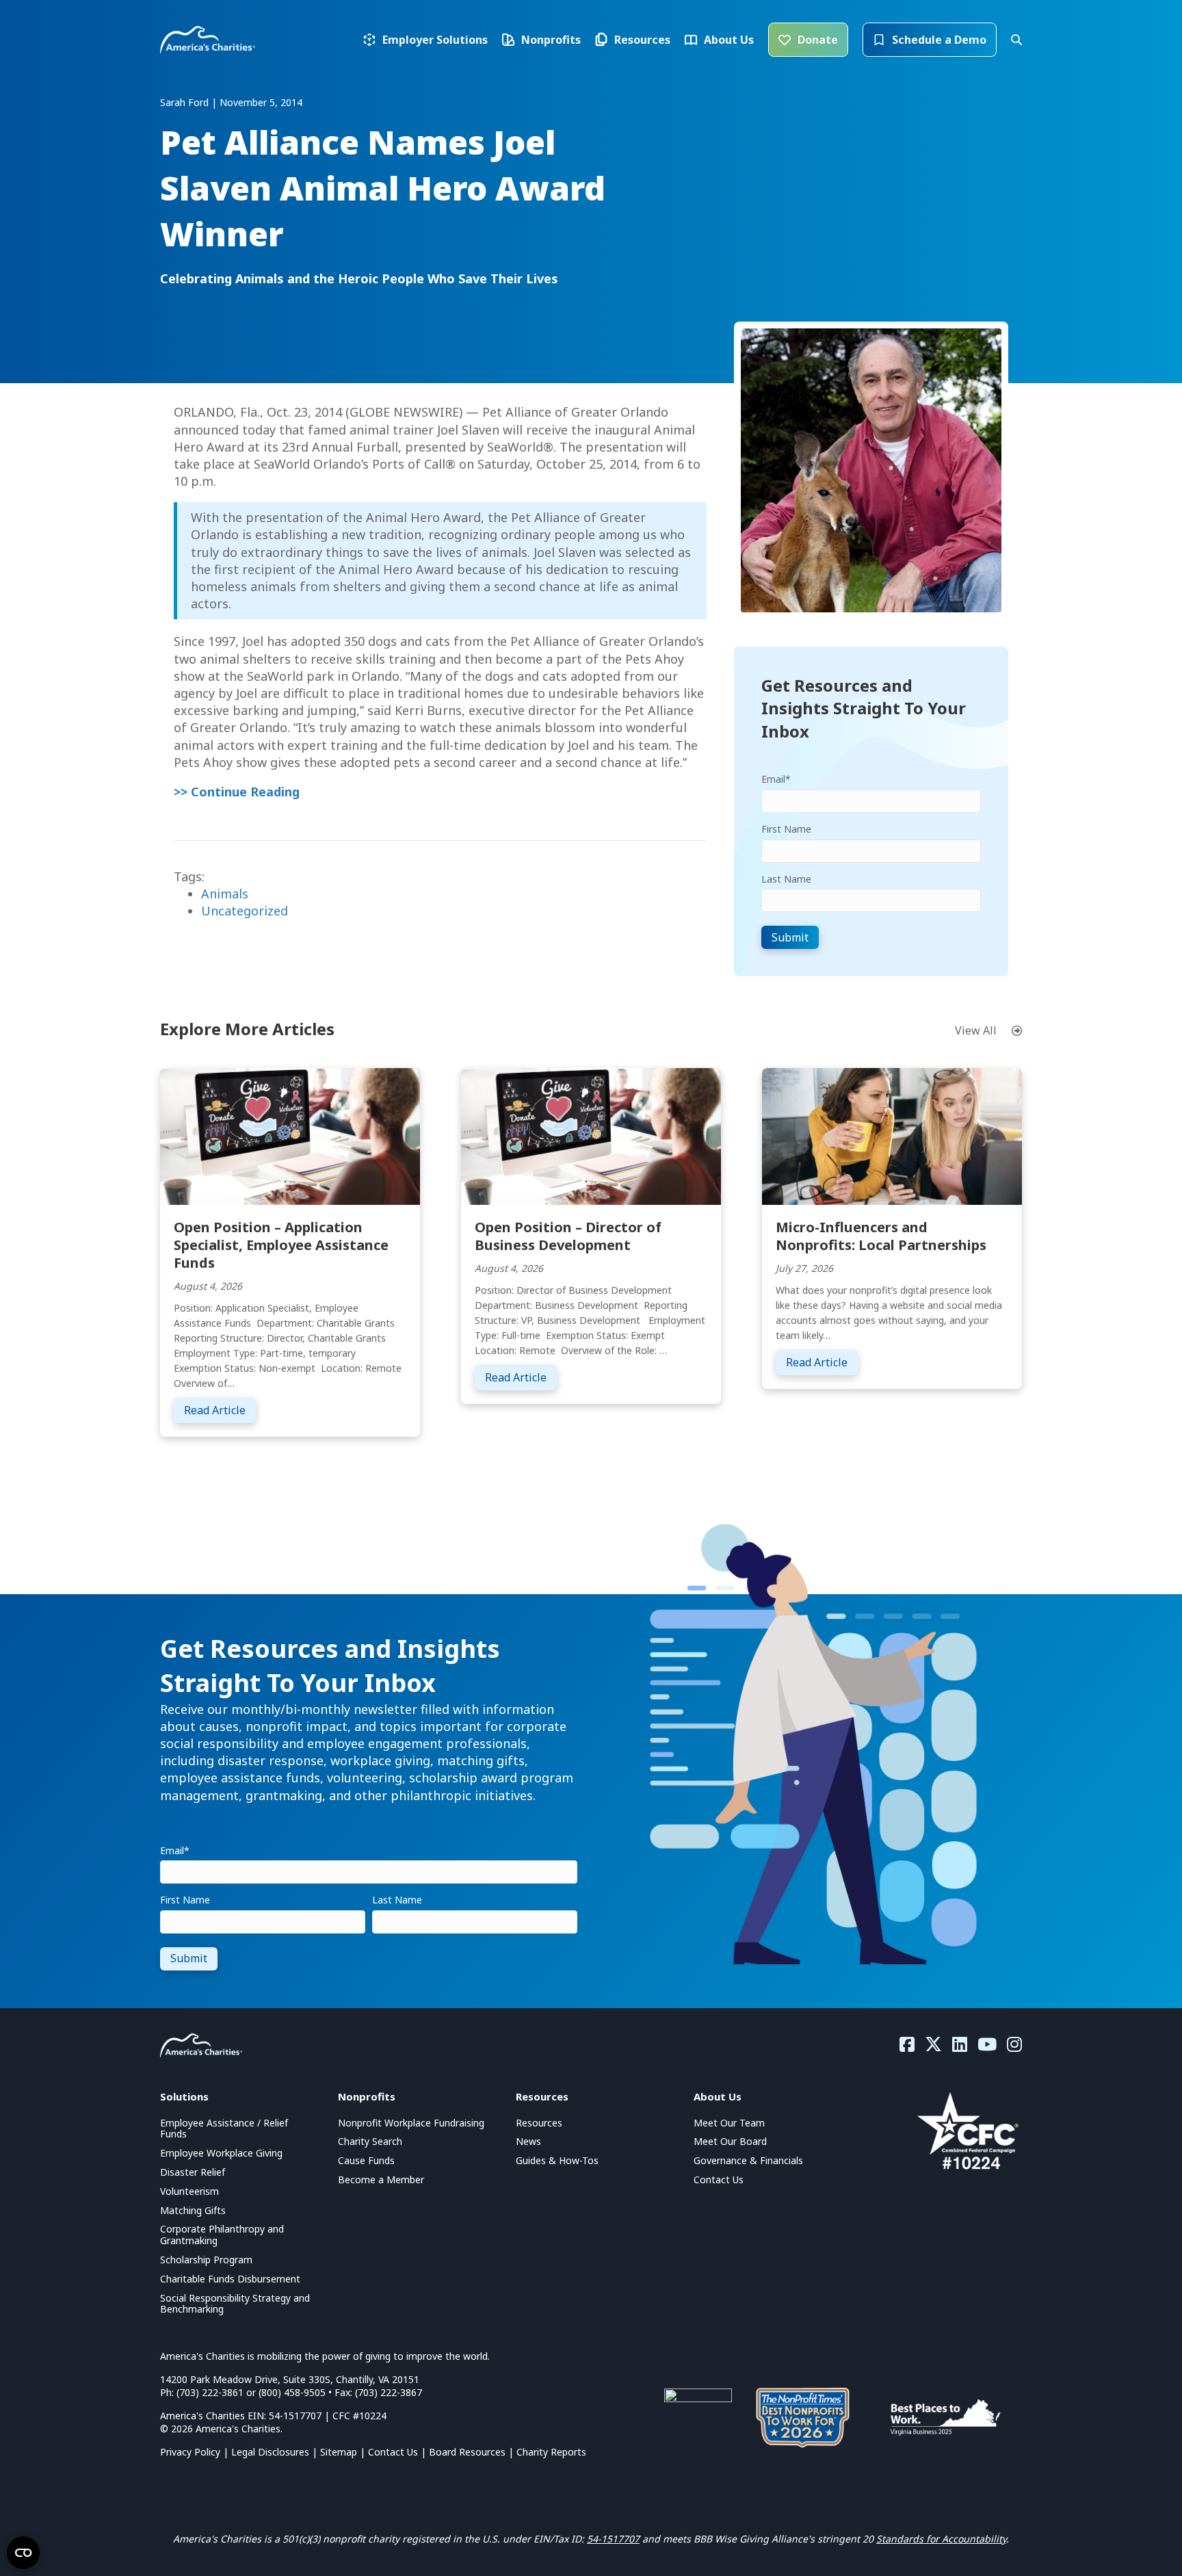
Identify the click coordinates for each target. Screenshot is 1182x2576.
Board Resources (467, 2452)
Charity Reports (551, 2452)
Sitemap (339, 2452)
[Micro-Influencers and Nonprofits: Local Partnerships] (892, 1135)
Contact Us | (398, 2452)
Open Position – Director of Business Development (568, 1236)
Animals (225, 894)
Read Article (220, 1410)
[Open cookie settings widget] (23, 2553)
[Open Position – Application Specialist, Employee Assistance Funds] (290, 1135)
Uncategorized (245, 911)
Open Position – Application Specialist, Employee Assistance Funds (281, 1245)
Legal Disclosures (270, 2452)
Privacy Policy (190, 2452)
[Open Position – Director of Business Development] (591, 1135)
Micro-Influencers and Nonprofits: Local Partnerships (881, 1236)
